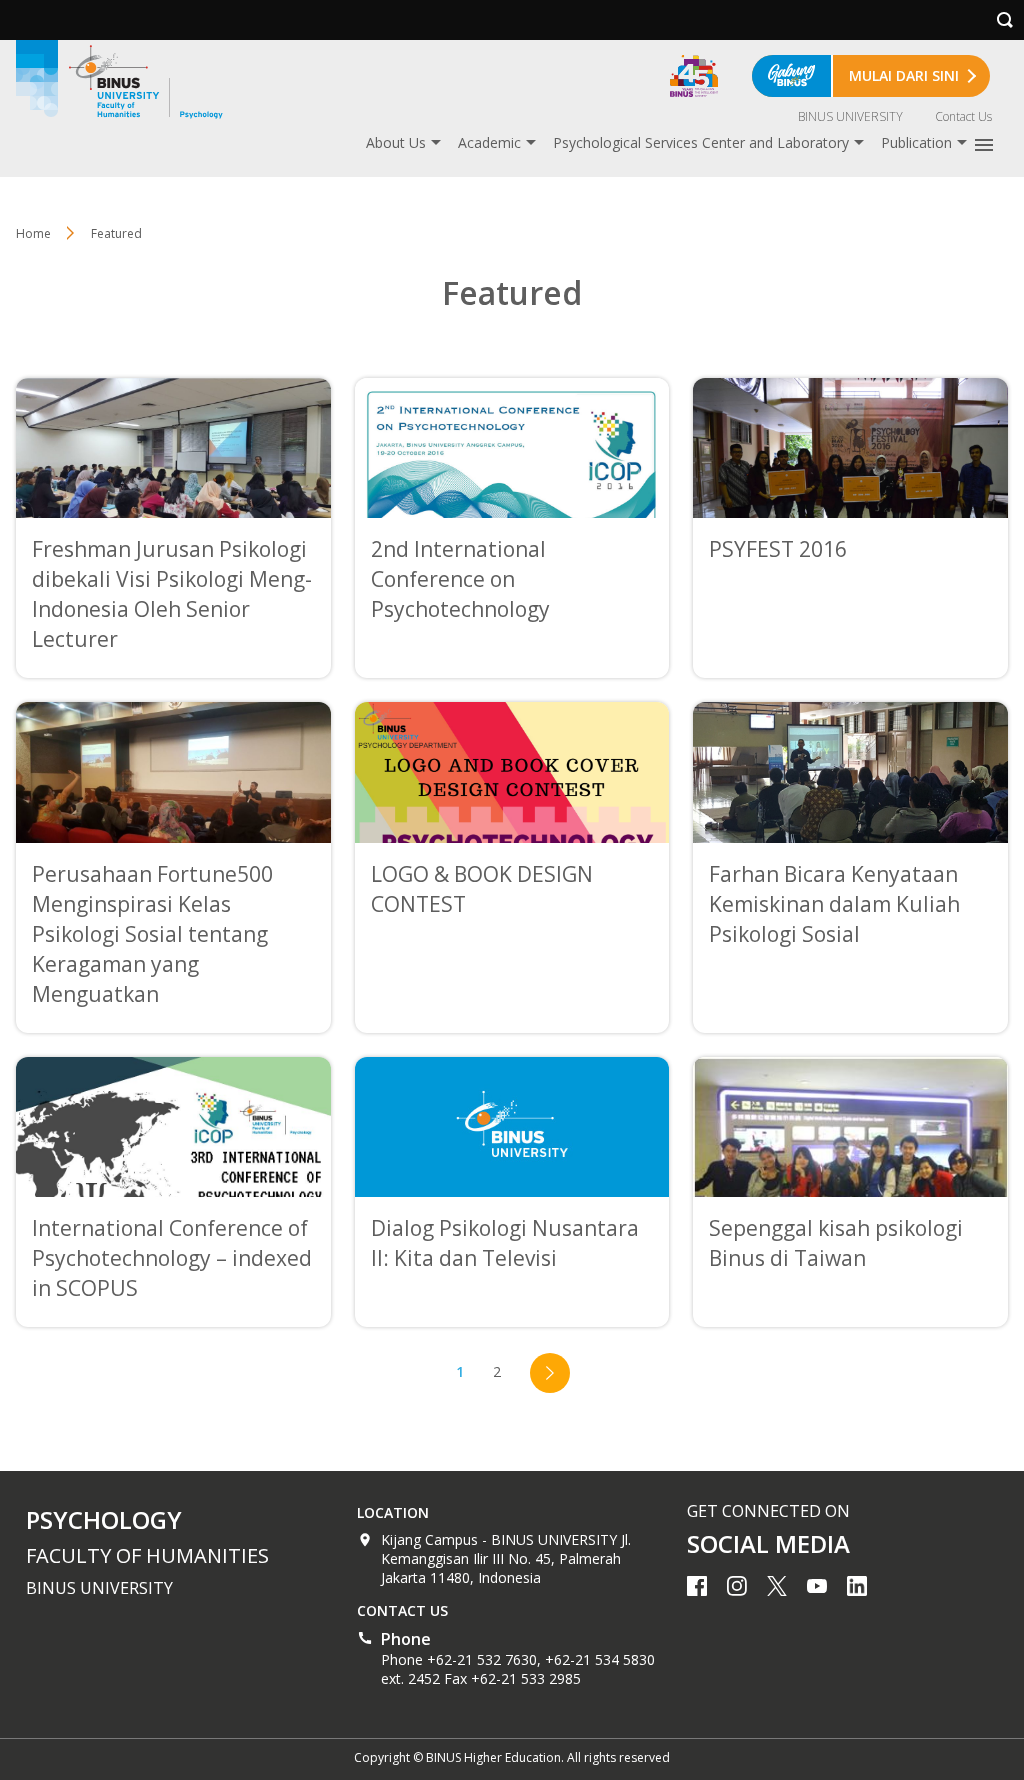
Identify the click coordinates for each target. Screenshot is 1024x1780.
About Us (396, 142)
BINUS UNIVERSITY (850, 116)
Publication (916, 142)
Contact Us (963, 116)
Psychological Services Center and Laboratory (701, 142)
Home (33, 233)
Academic (489, 142)
